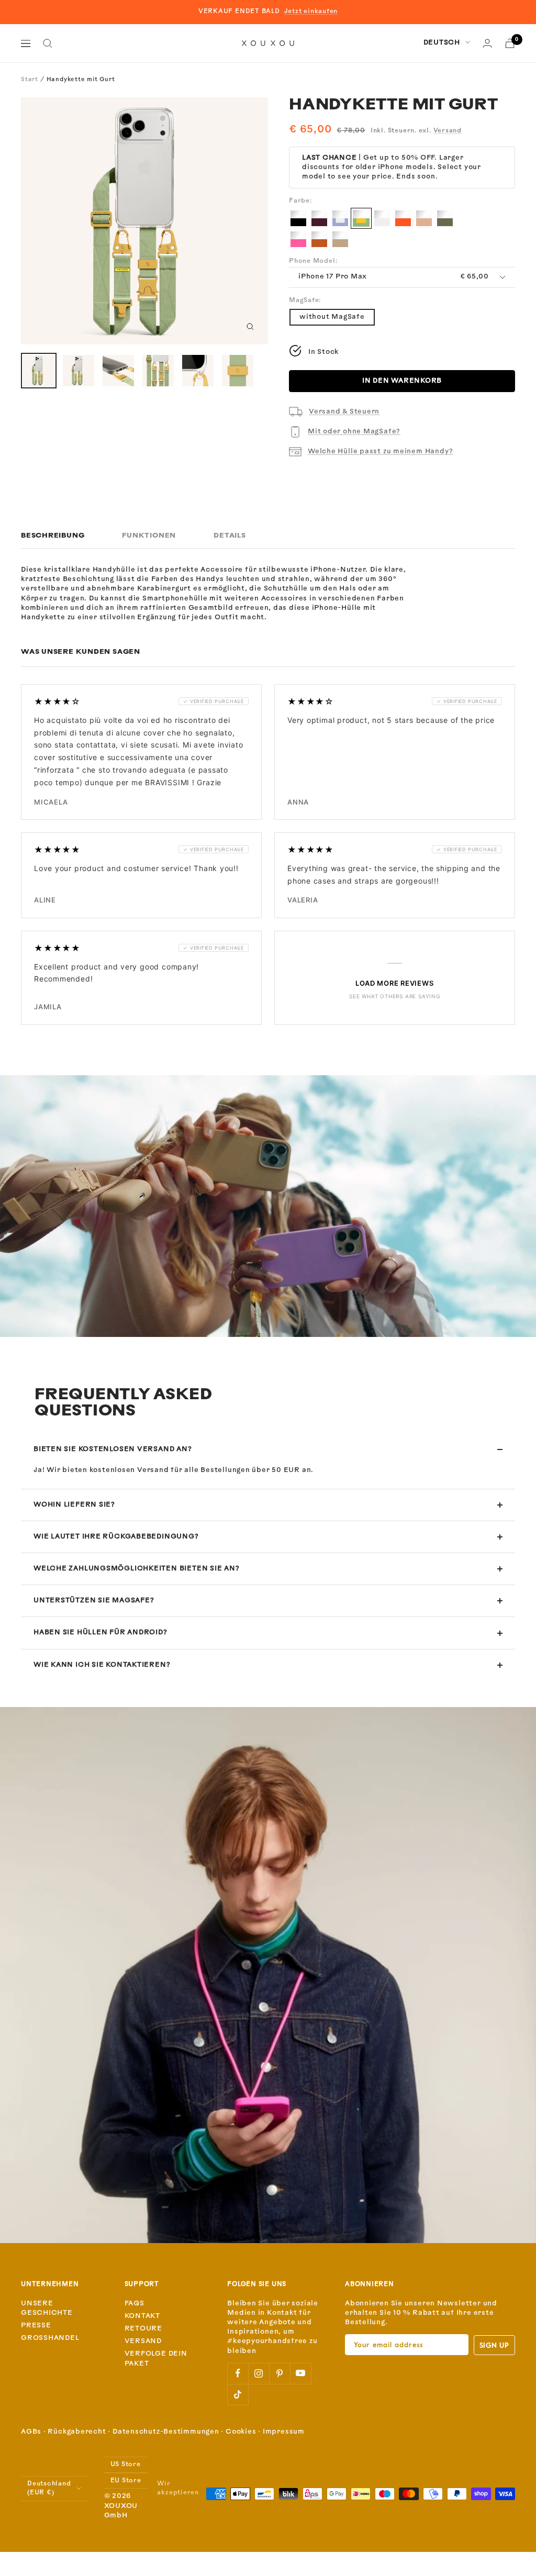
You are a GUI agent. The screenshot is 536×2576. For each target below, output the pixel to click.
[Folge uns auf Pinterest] (280, 2373)
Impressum (284, 2432)
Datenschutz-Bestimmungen (166, 2432)
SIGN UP (494, 2345)
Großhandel (50, 2338)
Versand (448, 131)
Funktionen (149, 536)
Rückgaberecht (77, 2432)
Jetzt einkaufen (311, 12)
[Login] (487, 43)
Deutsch (442, 43)
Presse (36, 2326)
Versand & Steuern (344, 412)
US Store (126, 2465)
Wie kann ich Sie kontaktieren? (102, 1665)
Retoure (143, 2329)
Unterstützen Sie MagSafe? (94, 1601)
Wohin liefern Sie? (74, 1505)
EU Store (126, 2481)
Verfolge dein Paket (156, 2358)
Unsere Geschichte (47, 2308)
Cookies (241, 2432)
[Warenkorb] (510, 43)
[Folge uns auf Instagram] (259, 2373)
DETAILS (230, 536)
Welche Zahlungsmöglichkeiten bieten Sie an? (137, 1569)
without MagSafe (332, 317)
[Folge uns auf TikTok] (238, 2394)
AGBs (31, 2432)
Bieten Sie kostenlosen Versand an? (113, 1449)
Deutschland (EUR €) (49, 2488)
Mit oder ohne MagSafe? (354, 432)
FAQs (135, 2304)
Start (30, 80)
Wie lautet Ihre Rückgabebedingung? (116, 1537)
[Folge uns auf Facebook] (238, 2373)
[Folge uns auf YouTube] (300, 2373)
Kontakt (142, 2316)
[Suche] (48, 43)
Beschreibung (53, 536)
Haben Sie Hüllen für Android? (100, 1632)
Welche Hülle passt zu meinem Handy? (380, 451)
